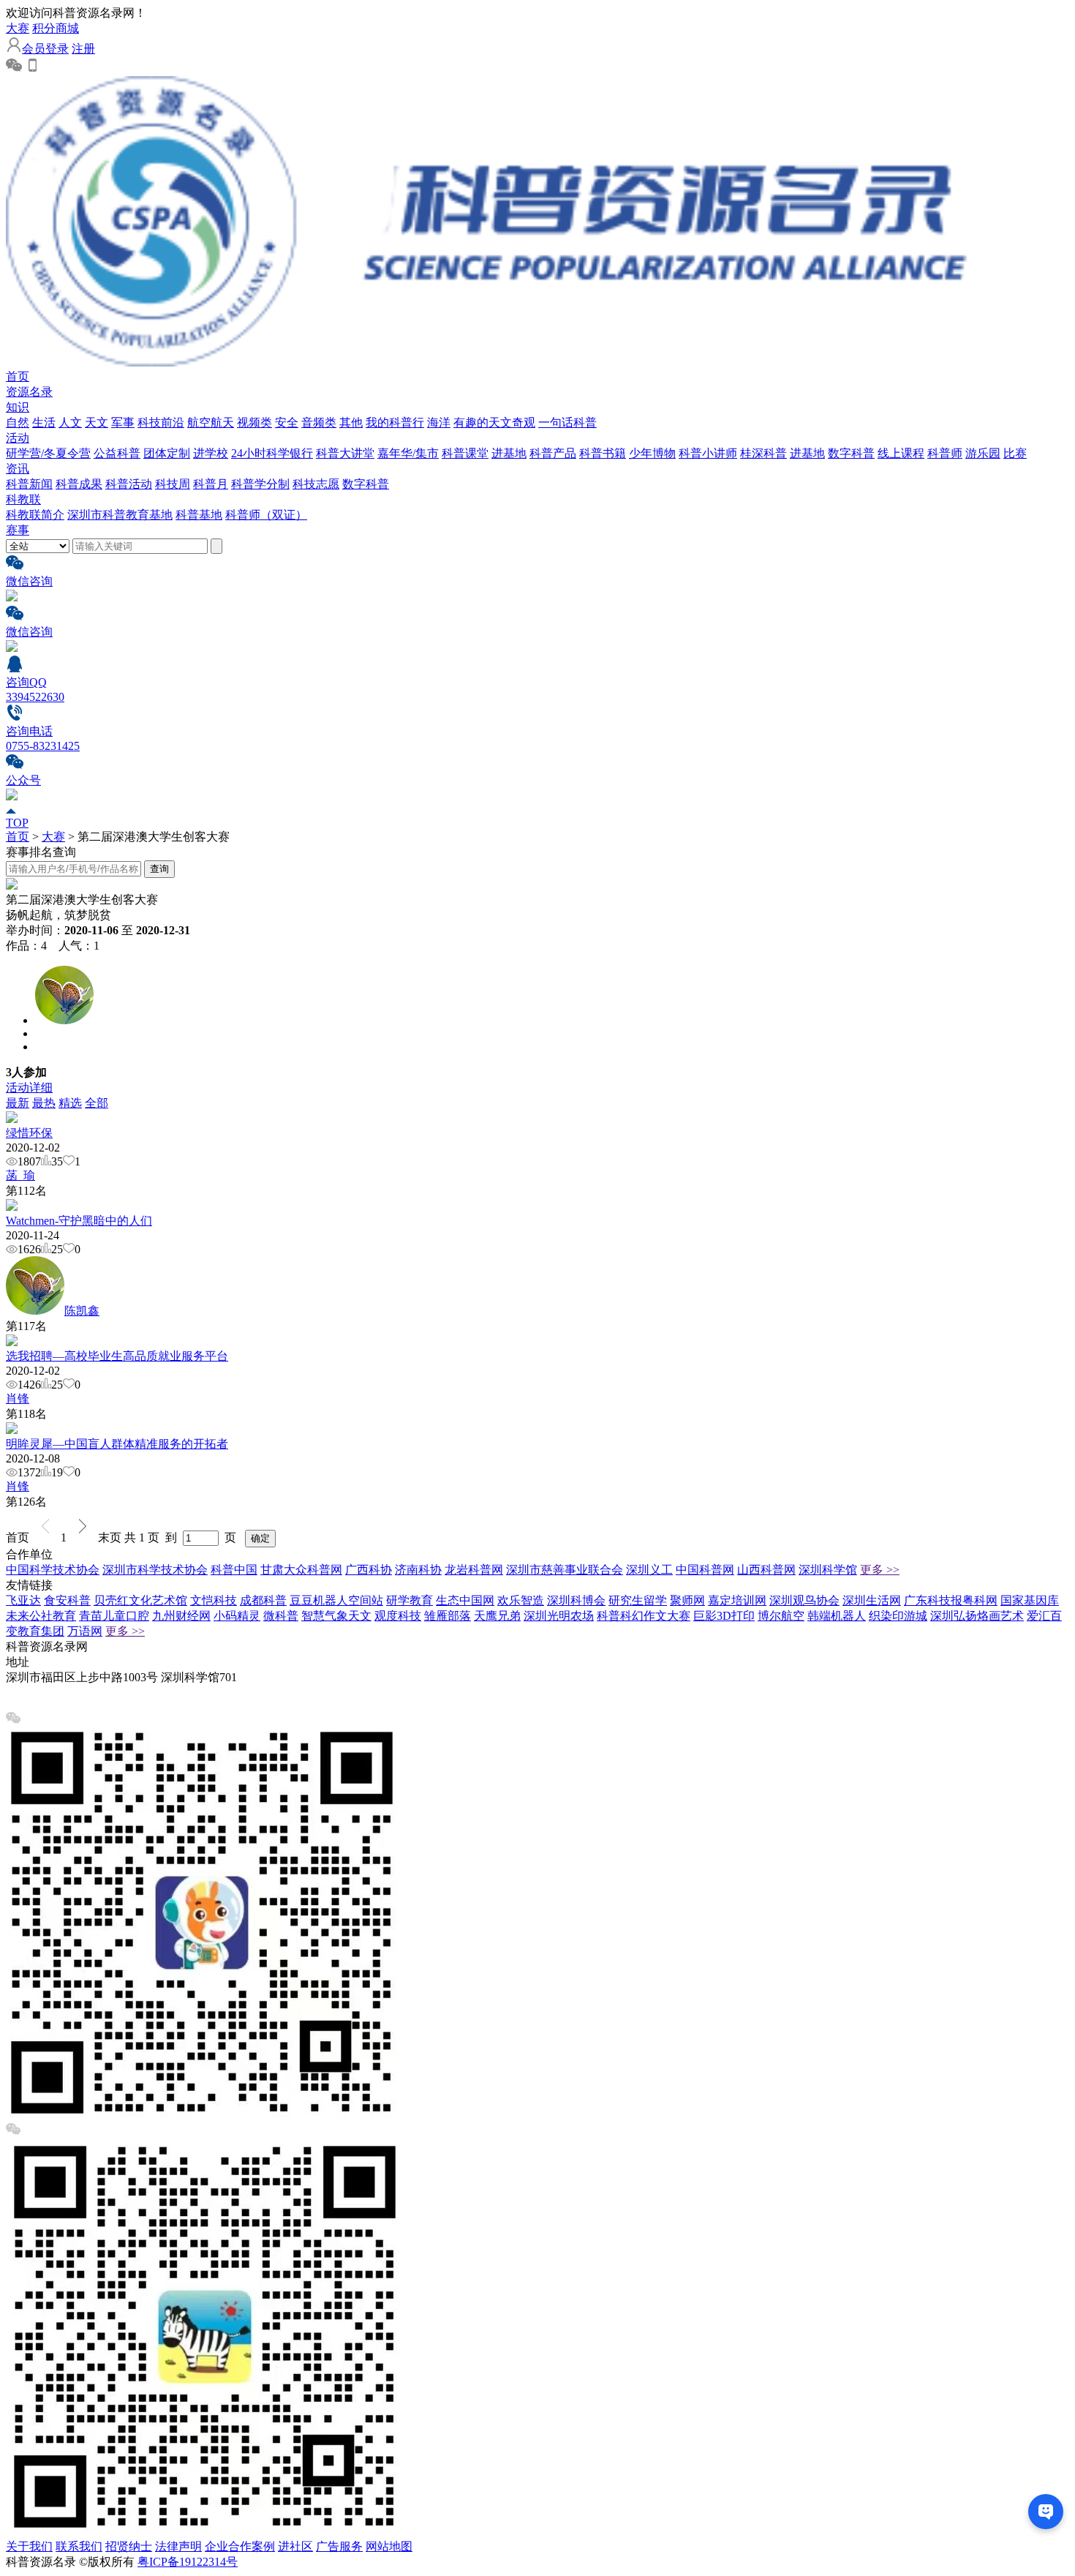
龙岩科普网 (474, 1570)
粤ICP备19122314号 (188, 2562)
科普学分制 (260, 484)
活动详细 (29, 1088)
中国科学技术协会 (53, 1570)
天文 (97, 423)
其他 (351, 423)
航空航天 (211, 423)
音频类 (319, 423)
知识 (18, 407)
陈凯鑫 (82, 1311)
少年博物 (652, 453)
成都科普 (263, 1600)
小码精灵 (237, 1616)
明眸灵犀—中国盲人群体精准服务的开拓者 (117, 1444)
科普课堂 (465, 453)
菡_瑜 (20, 1175)
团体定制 (167, 453)
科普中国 (234, 1570)
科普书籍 (603, 453)
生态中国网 (465, 1600)
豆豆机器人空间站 (336, 1600)
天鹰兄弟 (497, 1616)
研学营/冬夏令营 (48, 453)
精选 (70, 1103)
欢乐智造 (521, 1600)
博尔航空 (781, 1616)
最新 (18, 1103)
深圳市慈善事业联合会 (565, 1570)
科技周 (173, 484)
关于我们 (29, 2546)
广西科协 (369, 1570)
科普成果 (79, 484)
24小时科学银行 (272, 453)
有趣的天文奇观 (494, 423)
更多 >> (880, 1570)
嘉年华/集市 (408, 453)
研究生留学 (638, 1600)
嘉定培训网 (737, 1600)
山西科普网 (766, 1570)
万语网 (85, 1631)
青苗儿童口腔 (114, 1616)
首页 (18, 376)
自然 (18, 423)
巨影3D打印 (724, 1616)
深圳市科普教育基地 (120, 515)
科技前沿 (161, 423)
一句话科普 (567, 423)
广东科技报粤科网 (951, 1600)
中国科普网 (705, 1570)
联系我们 (79, 2546)
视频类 (254, 423)
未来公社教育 (41, 1616)
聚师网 (687, 1600)
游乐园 (983, 453)
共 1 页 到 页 (183, 1537)
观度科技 (398, 1616)
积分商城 (56, 28)
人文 (70, 423)
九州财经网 (181, 1616)
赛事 (18, 530)
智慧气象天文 (336, 1616)
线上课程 (901, 453)
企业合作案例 (240, 2546)
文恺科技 (214, 1600)
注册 (83, 49)
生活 (44, 423)
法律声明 (178, 2546)
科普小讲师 (708, 453)
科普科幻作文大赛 (644, 1616)
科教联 (23, 499)
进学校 (211, 453)
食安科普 (67, 1600)
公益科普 (117, 453)
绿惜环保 (29, 1133)
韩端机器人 (837, 1616)
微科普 (281, 1616)
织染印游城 (898, 1616)
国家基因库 (1030, 1600)
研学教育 (410, 1600)
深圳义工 (649, 1570)
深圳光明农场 (559, 1616)
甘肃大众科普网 (301, 1570)
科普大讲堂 (345, 453)
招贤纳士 (129, 2546)
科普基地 (199, 515)
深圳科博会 (576, 1600)
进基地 (509, 453)
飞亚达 (23, 1600)
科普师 (945, 453)
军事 (123, 423)
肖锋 (18, 1398)
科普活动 (129, 484)
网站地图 (389, 2546)
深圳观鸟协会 (804, 1600)
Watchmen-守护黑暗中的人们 (79, 1221)
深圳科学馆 (828, 1570)
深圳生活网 (872, 1600)
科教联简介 (35, 515)
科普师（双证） (266, 515)
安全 (287, 423)
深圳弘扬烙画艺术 (977, 1616)
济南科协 (418, 1570)
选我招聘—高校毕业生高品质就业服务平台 (117, 1356)
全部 (97, 1103)
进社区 (295, 2546)
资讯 (18, 469)
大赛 (18, 28)
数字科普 (851, 453)
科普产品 (553, 453)
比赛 (1015, 453)
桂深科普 (763, 453)
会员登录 (45, 49)
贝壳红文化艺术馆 (140, 1600)
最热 (44, 1103)
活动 (18, 438)
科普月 (211, 484)
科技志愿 (316, 484)
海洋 (439, 423)
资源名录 (29, 392)
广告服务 (339, 2546)
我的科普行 (395, 423)
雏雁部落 (448, 1616)
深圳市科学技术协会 (155, 1570)
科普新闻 (29, 484)
